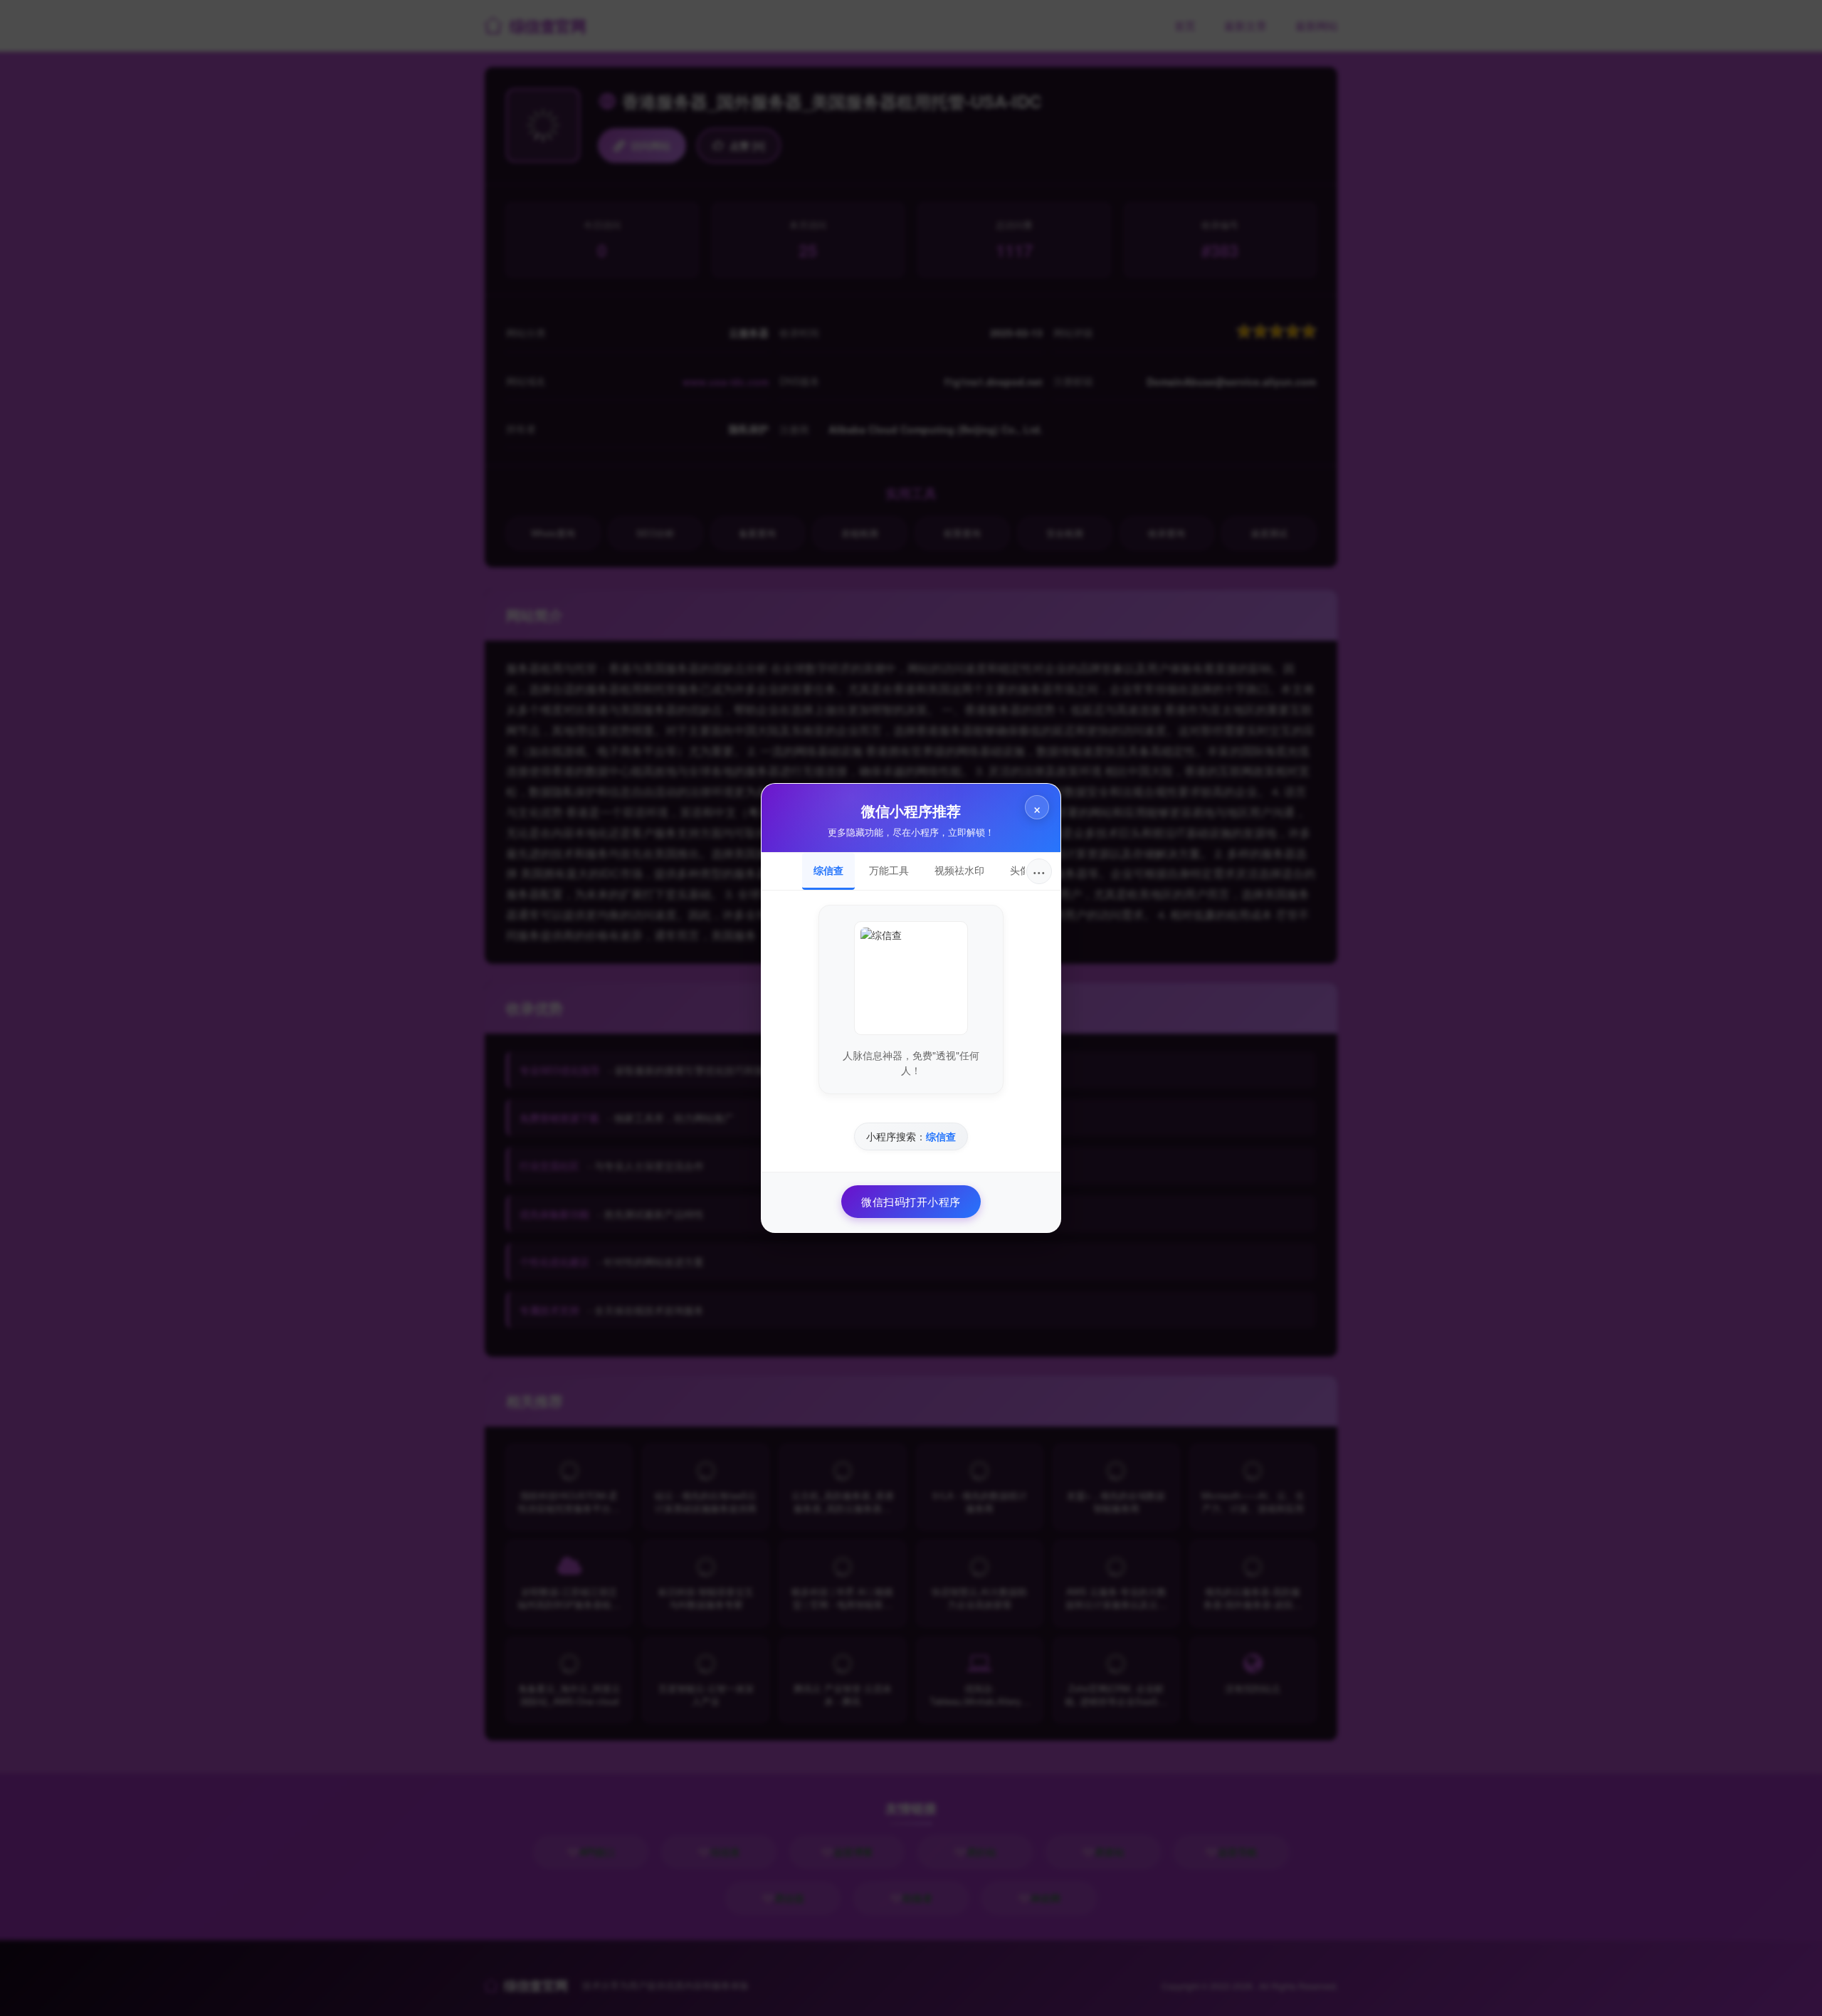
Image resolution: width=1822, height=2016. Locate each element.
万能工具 (889, 870)
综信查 (828, 870)
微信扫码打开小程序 (911, 1201)
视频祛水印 (959, 870)
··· (1039, 871)
